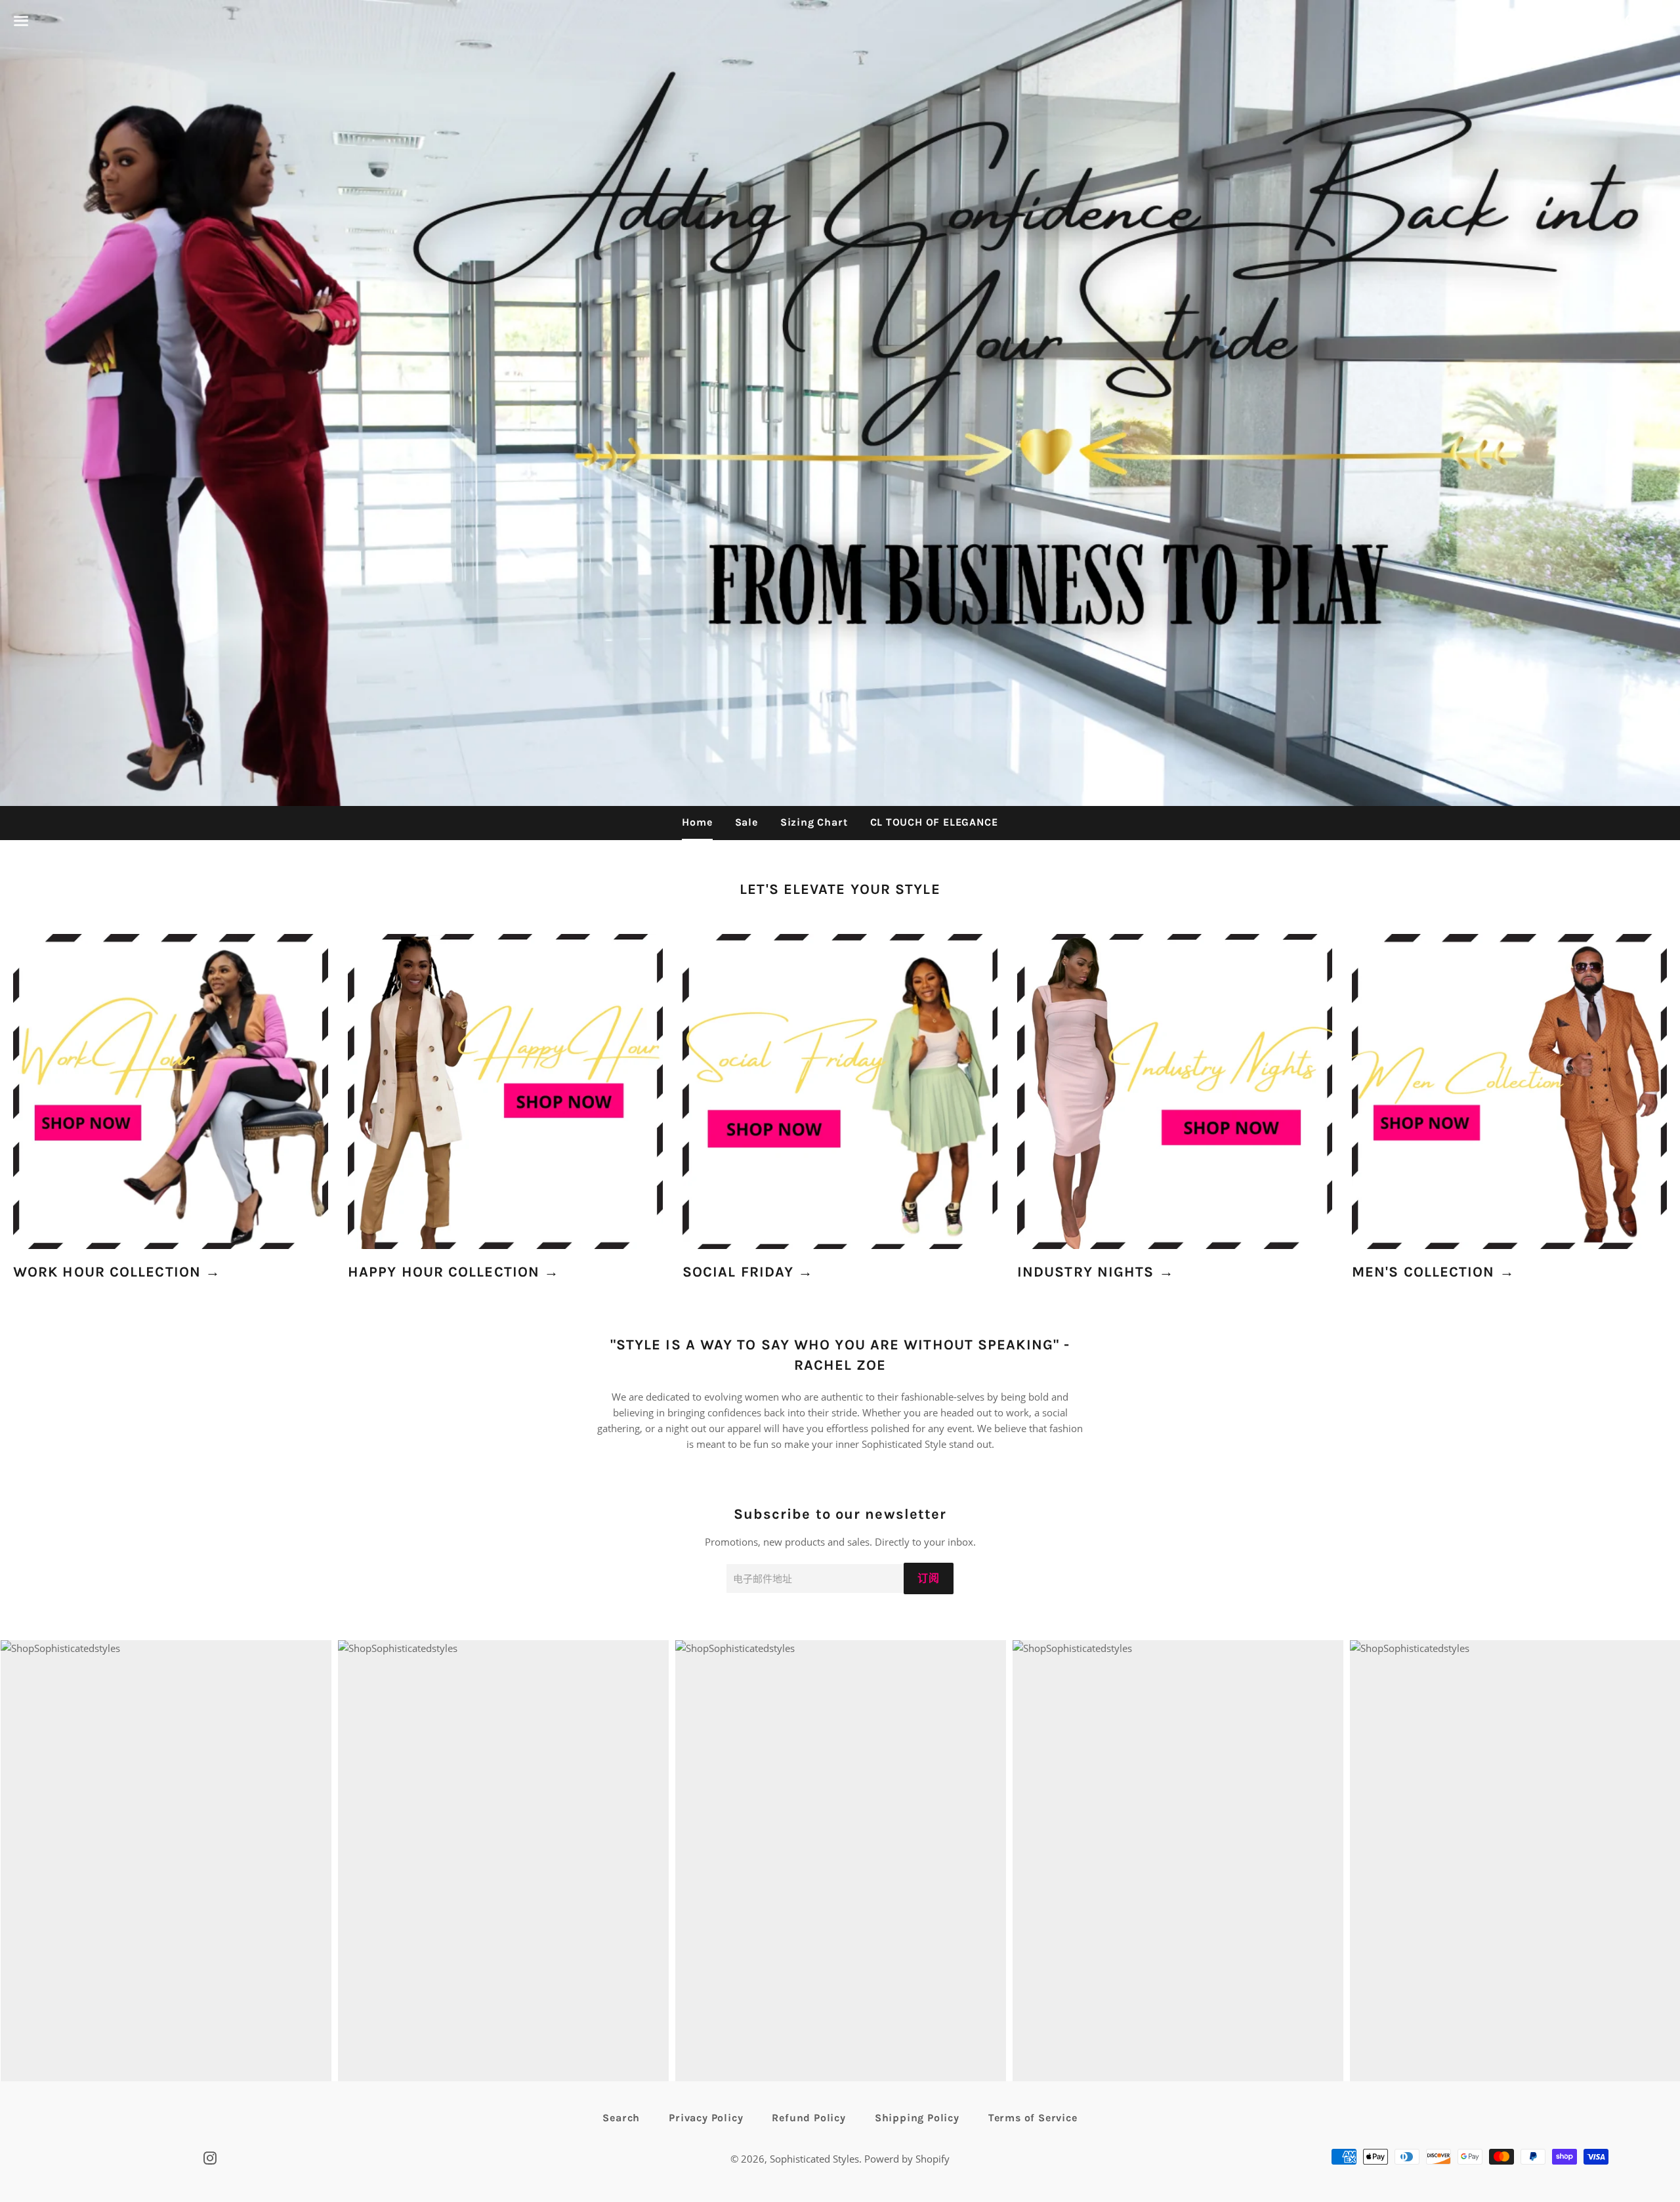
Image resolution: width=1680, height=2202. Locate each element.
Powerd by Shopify (907, 2159)
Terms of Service (1033, 2118)
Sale (746, 822)
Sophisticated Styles (814, 2159)
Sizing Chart (814, 822)
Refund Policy (808, 2118)
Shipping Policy (917, 2118)
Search (621, 2118)
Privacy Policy (706, 2118)
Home (697, 822)
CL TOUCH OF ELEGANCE (934, 822)
